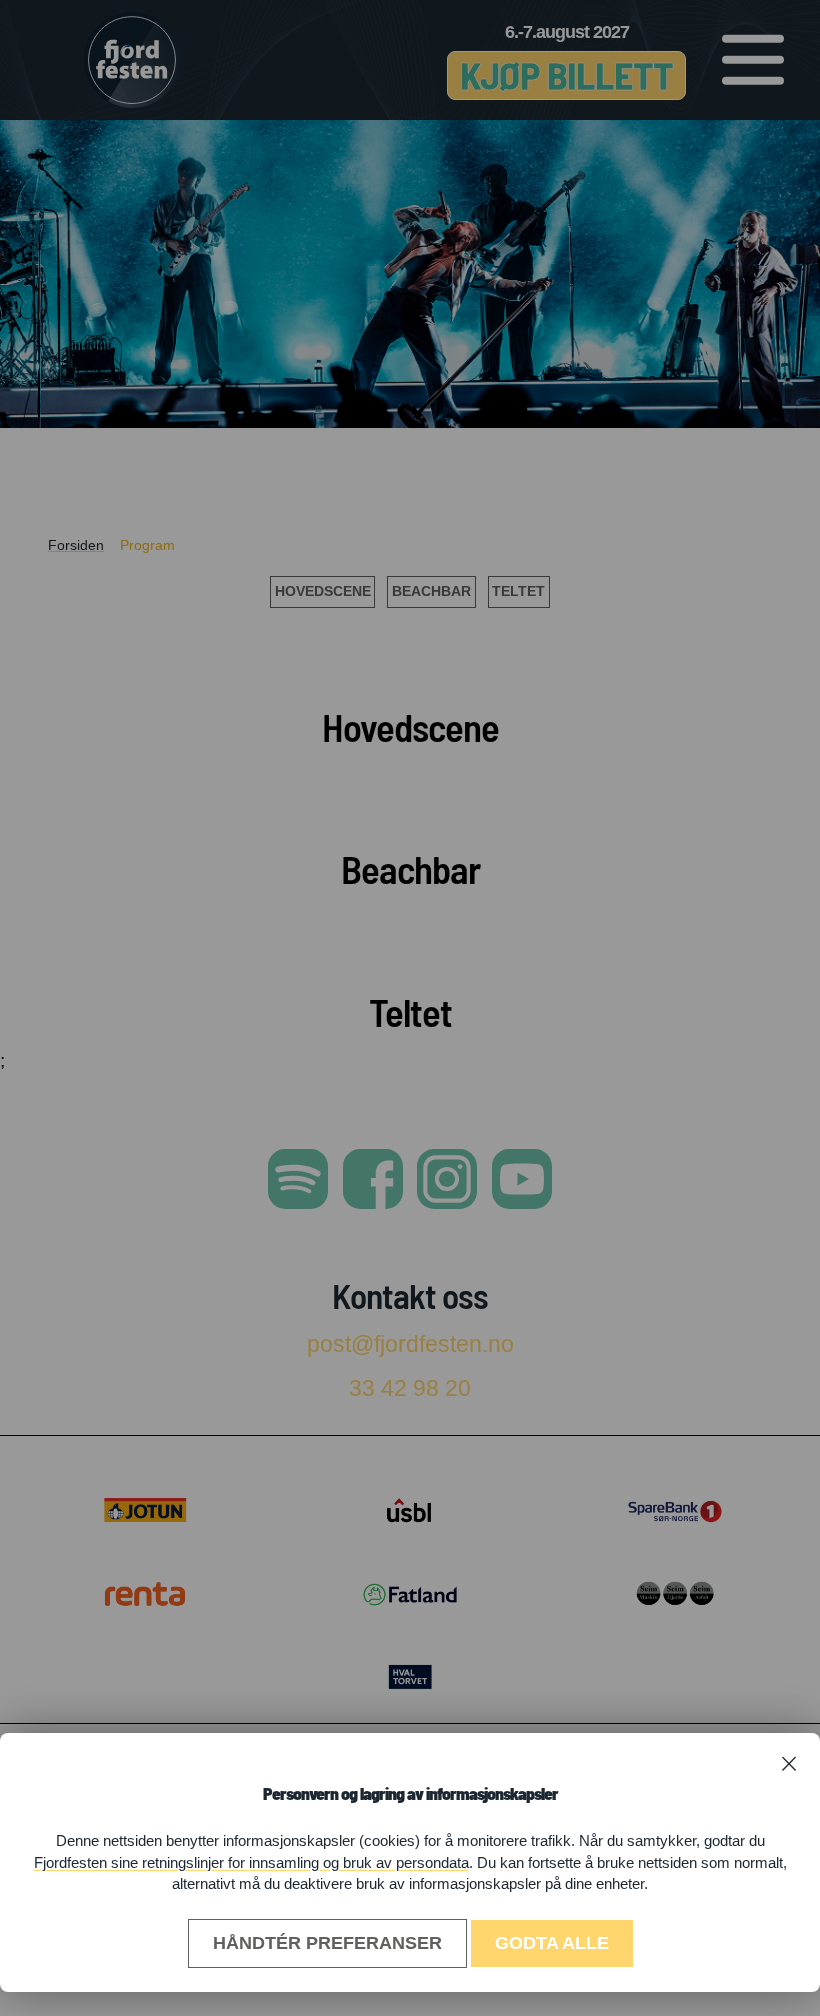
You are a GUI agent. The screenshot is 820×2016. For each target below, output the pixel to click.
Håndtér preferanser (327, 1943)
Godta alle (552, 1943)
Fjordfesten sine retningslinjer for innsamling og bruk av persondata (251, 1862)
